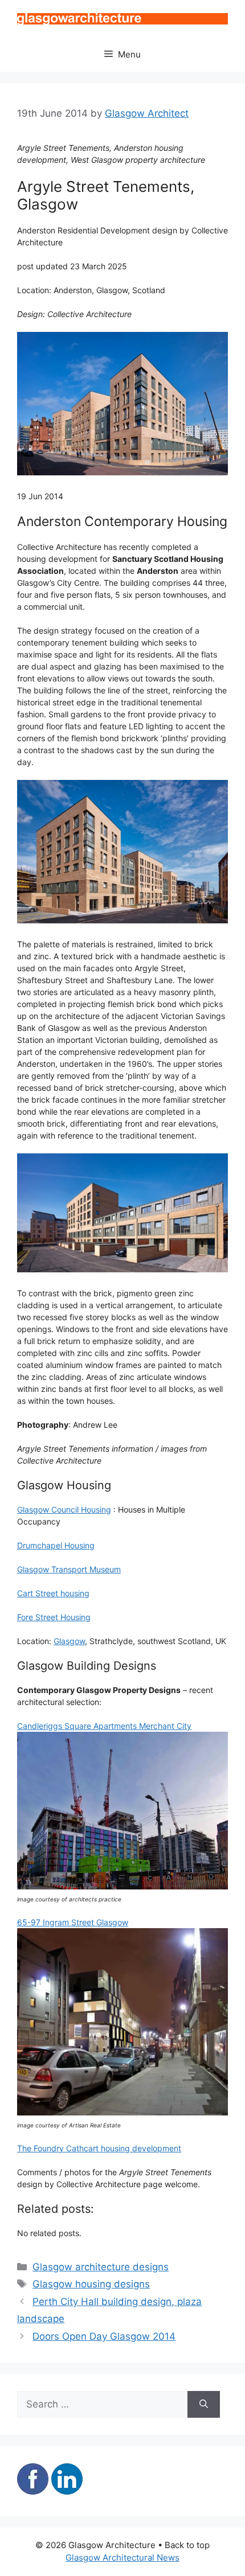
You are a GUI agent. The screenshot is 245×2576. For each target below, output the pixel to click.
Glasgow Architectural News (122, 2557)
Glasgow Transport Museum (69, 1569)
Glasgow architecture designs (101, 2267)
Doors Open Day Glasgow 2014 (104, 2336)
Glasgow (69, 1641)
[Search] (204, 2405)
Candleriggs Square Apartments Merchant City (104, 1726)
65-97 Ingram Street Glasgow (73, 1922)
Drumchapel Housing (56, 1545)
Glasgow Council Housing (64, 1509)
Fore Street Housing (54, 1617)
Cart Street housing (53, 1593)
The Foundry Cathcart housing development (99, 2148)
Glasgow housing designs (91, 2284)
